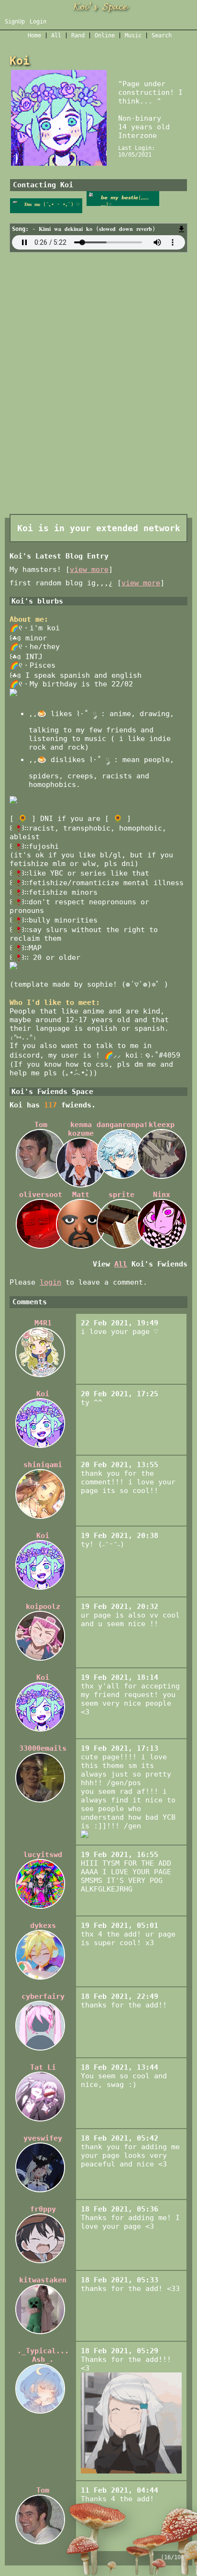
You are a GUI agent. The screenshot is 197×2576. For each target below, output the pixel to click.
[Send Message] (46, 204)
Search (162, 35)
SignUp (15, 22)
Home (34, 35)
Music (133, 35)
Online (105, 35)
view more (89, 570)
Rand (78, 35)
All (58, 35)
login (50, 1282)
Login (38, 22)
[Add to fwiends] (123, 204)
